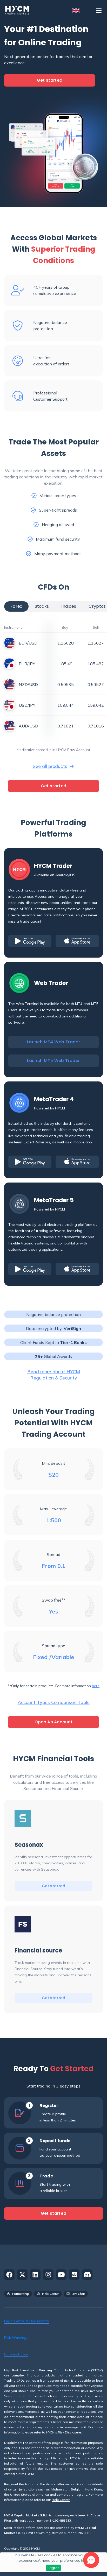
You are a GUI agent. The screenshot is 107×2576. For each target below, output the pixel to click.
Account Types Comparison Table (54, 1702)
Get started (50, 80)
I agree (53, 2568)
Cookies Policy (16, 2354)
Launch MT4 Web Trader (53, 1042)
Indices (69, 606)
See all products (50, 766)
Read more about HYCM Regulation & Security (54, 1375)
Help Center (61, 2500)
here (96, 1686)
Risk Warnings (16, 2338)
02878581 (84, 2533)
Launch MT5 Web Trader (53, 1061)
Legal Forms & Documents (26, 2321)
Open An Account (54, 1722)
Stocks (42, 606)
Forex (16, 606)
